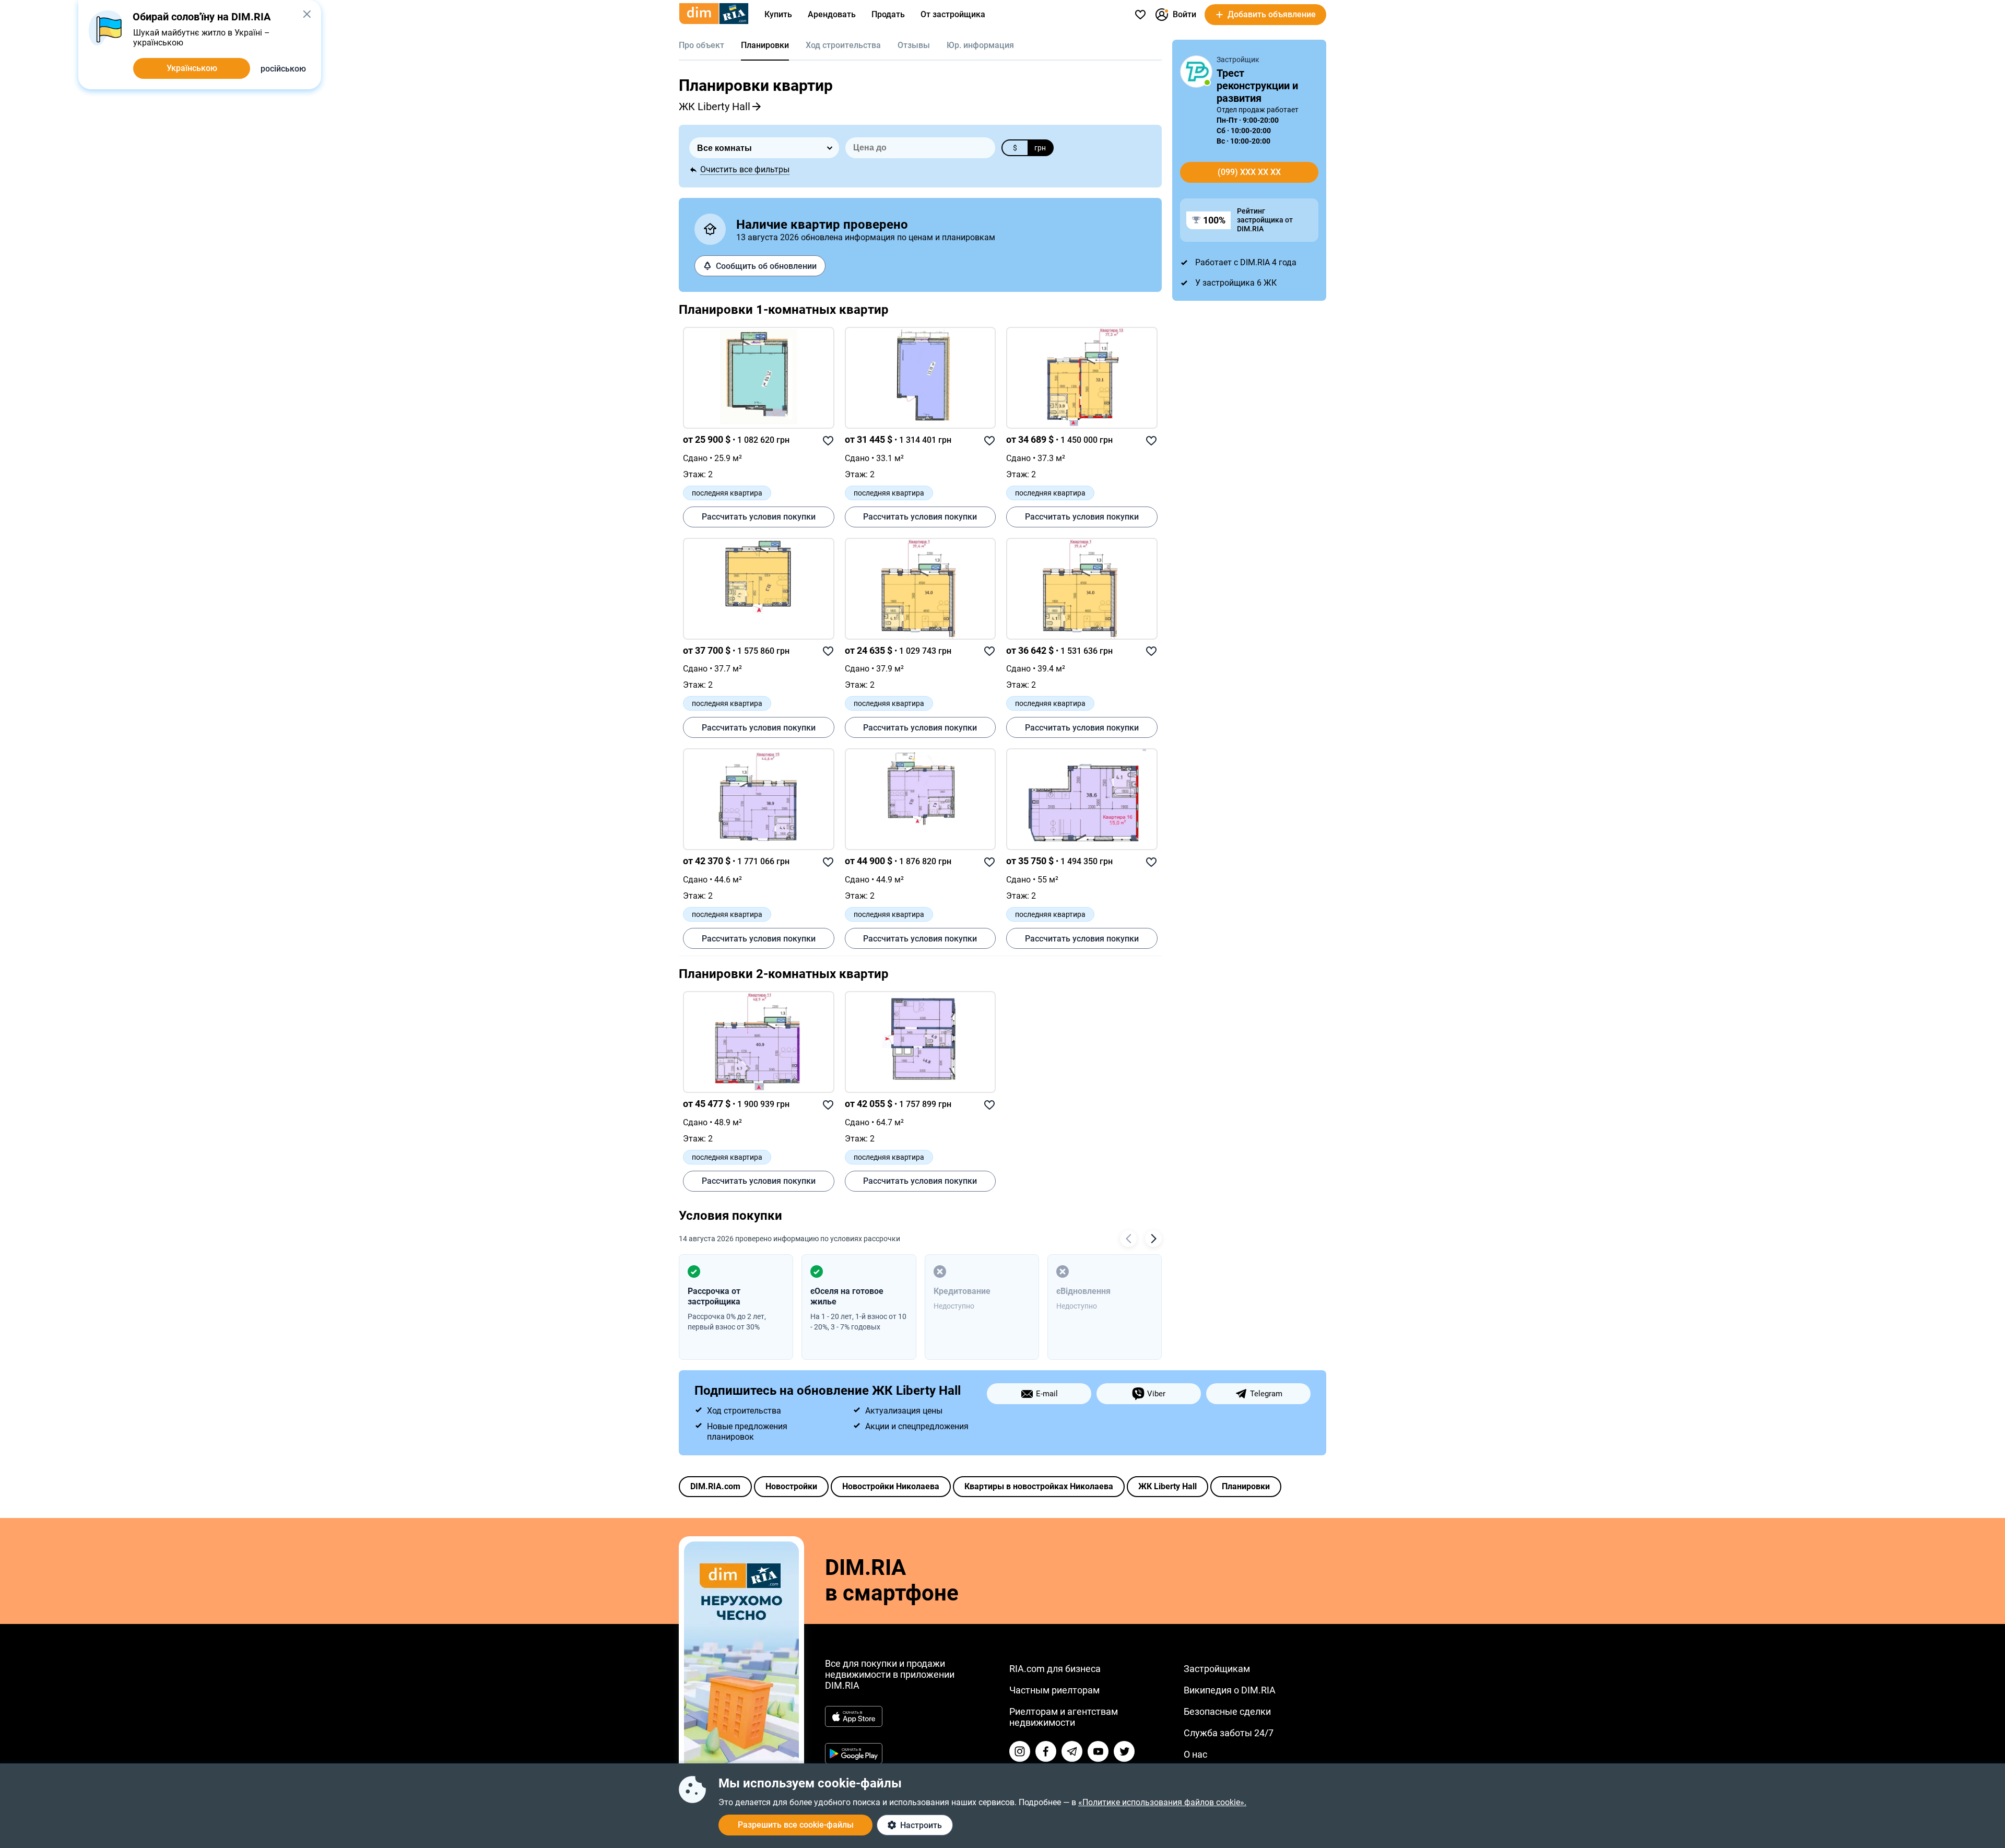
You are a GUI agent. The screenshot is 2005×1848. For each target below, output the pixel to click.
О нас (1195, 1754)
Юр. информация (980, 45)
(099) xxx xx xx (1249, 172)
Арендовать (832, 14)
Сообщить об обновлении (766, 266)
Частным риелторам (1054, 1690)
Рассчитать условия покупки (759, 517)
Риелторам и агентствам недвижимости (1064, 1717)
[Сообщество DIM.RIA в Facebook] (1046, 1751)
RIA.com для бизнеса (1055, 1669)
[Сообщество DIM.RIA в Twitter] (1124, 1751)
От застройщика (953, 14)
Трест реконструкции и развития (1257, 86)
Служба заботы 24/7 (1229, 1733)
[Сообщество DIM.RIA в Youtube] (1098, 1751)
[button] (307, 14)
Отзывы (914, 45)
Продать (888, 14)
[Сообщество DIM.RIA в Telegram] (1072, 1751)
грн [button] (1040, 148)
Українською (192, 68)
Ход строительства (843, 45)
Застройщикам (1217, 1669)
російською (283, 69)
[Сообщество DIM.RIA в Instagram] (1020, 1751)
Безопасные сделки (1227, 1711)
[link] (759, 378)
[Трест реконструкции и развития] (1196, 72)
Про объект (701, 45)
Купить (778, 14)
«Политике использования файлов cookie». (1162, 1802)
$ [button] (1015, 148)
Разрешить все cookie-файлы (796, 1825)
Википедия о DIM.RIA (1230, 1690)
